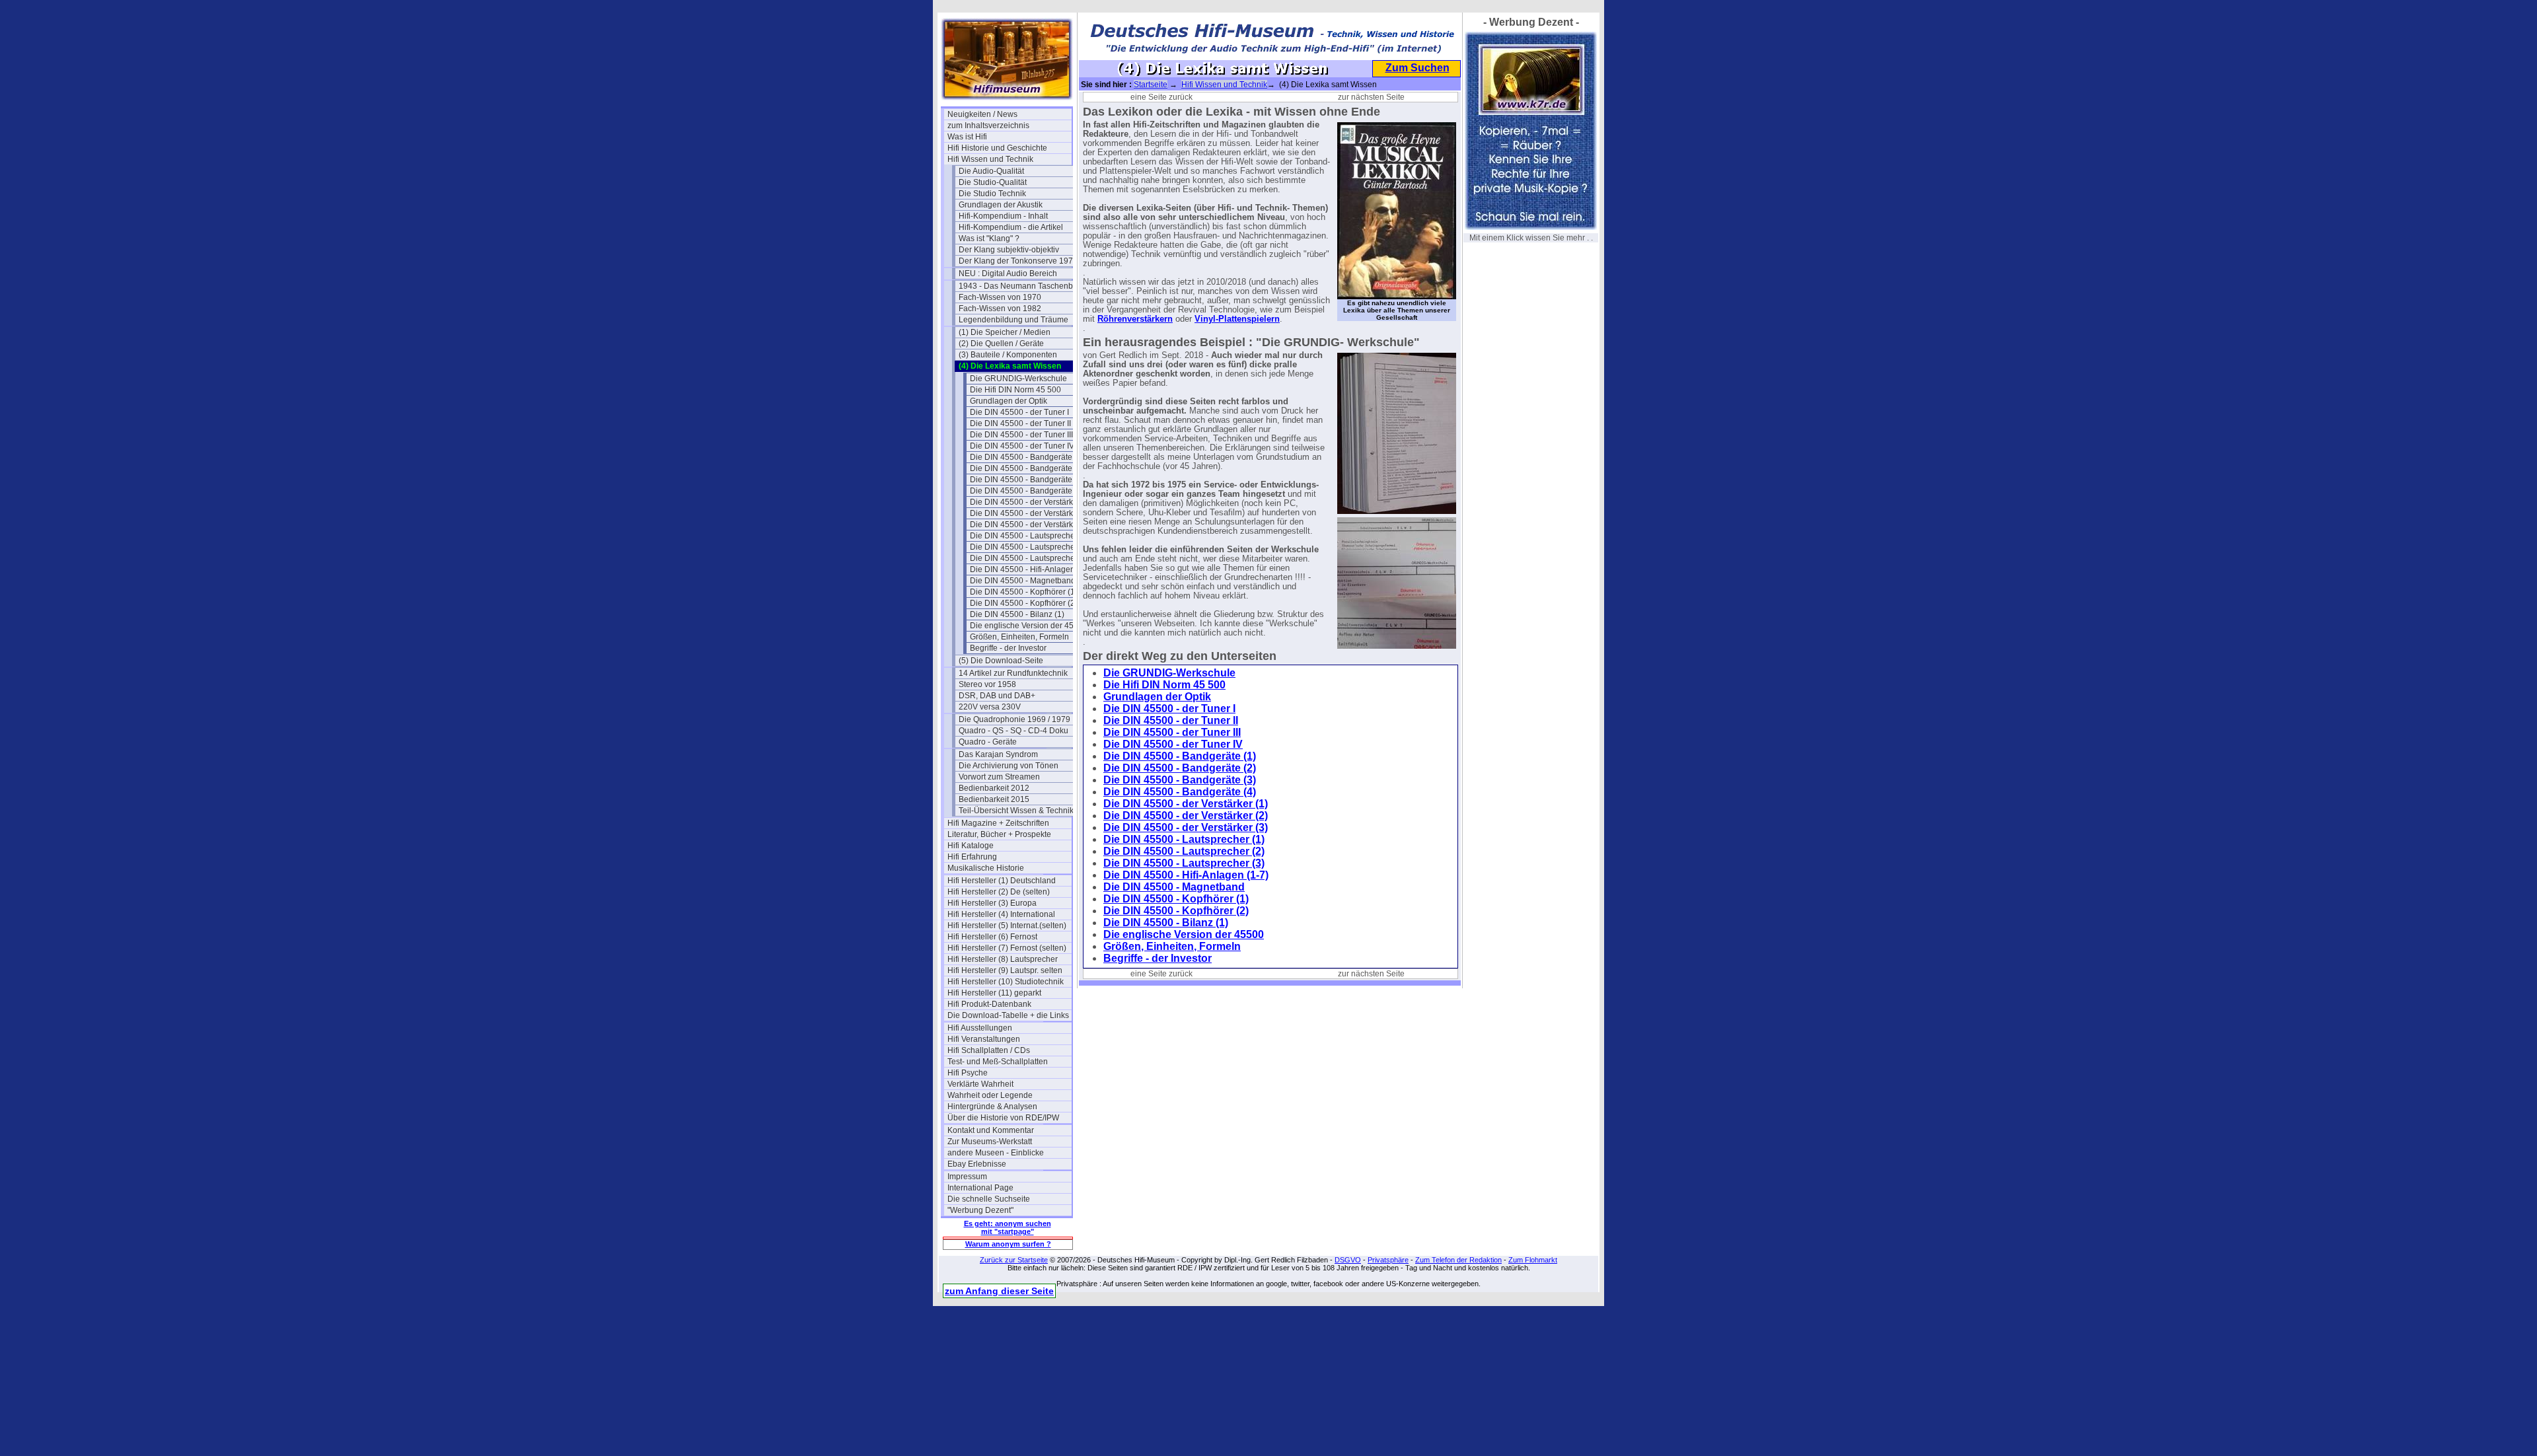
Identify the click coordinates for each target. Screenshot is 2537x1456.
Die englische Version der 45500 (1029, 626)
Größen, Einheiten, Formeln (1019, 637)
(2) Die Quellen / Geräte (1001, 344)
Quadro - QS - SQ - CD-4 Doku (1013, 731)
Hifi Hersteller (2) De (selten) (999, 892)
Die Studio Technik (992, 194)
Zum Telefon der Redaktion (1458, 1260)
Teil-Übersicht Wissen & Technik (1016, 811)
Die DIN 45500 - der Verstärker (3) (1031, 525)
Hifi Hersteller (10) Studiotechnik (1006, 982)
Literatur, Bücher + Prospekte (999, 834)
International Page (980, 1188)
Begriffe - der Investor (1008, 648)
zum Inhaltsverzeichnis (988, 126)
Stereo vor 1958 (987, 684)
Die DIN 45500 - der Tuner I (1019, 412)
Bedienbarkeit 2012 (994, 788)
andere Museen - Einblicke (996, 1153)
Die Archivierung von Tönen (1009, 766)
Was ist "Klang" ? (989, 238)
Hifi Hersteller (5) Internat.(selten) (1007, 926)
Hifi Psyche (968, 1073)
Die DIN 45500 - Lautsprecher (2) (1030, 547)
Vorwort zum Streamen (999, 777)
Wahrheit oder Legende (990, 1095)
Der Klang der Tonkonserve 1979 (1018, 261)
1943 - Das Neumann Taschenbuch (1021, 286)
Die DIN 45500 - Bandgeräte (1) (1027, 457)
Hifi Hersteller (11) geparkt (994, 993)
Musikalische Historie (986, 868)
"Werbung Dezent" (980, 1210)
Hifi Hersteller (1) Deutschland (1002, 881)
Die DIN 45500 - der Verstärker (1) (1031, 502)
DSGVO (1348, 1260)
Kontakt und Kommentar (991, 1130)
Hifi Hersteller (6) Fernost (992, 937)
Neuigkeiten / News (982, 114)
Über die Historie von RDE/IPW (1003, 1118)
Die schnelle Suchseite (989, 1199)
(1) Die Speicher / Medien (1005, 332)
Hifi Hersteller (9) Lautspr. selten (1005, 970)
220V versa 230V (990, 707)
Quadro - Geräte (988, 742)
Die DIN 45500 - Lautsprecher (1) (1030, 536)
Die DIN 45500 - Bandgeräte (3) (1027, 480)
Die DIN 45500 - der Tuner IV (1022, 446)
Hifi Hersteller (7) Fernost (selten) (1007, 948)
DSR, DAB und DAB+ (997, 696)
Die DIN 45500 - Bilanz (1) (1017, 614)
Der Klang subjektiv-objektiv (1009, 250)
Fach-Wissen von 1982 (1000, 309)
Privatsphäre (1388, 1260)
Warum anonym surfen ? (1008, 1244)
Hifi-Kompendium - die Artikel (1011, 227)
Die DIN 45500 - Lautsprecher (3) (1030, 558)
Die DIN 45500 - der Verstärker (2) (1031, 513)
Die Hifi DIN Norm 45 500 (1015, 390)
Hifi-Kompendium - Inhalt (1003, 216)
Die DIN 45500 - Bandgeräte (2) (1027, 468)
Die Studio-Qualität (993, 182)
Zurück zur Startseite (1014, 1260)
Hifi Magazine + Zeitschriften (998, 823)
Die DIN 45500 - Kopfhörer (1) (1024, 592)
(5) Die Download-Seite (1001, 661)
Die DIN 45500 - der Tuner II (1020, 423)
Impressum (967, 1177)
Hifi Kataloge (971, 846)
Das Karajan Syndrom (998, 754)
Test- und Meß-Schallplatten (998, 1062)
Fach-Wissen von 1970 (1000, 297)
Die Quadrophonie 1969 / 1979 (1014, 719)
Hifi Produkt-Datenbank (989, 1004)
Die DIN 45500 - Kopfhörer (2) (1024, 603)
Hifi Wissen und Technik (990, 159)
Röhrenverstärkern (1135, 319)
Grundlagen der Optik (1009, 401)
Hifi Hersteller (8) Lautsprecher (1003, 959)
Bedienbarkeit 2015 (994, 799)
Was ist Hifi (967, 137)
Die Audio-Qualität (991, 171)
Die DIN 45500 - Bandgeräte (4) (1027, 491)
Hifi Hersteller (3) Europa (992, 903)
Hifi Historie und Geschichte (997, 148)
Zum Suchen (1417, 68)
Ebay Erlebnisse (977, 1164)
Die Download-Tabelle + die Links (1008, 1015)
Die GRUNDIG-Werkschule (1018, 379)
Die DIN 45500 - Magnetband (1023, 581)
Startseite (1151, 85)
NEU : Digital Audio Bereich (1008, 273)
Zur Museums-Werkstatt (990, 1142)
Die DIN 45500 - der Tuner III (1021, 435)
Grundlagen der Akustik (1001, 205)
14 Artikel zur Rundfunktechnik (1013, 673)
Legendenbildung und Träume (1013, 320)
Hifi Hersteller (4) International (1001, 914)
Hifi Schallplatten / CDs (989, 1050)
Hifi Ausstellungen (980, 1028)
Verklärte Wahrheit (980, 1084)
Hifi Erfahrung (972, 857)
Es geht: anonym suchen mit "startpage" (1008, 1227)
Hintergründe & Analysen (992, 1107)
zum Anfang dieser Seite (999, 1291)
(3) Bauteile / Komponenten (1008, 355)
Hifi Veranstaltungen (984, 1039)
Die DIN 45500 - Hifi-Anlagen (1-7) (1032, 569)
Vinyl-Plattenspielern (1237, 319)
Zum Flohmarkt (1533, 1260)
